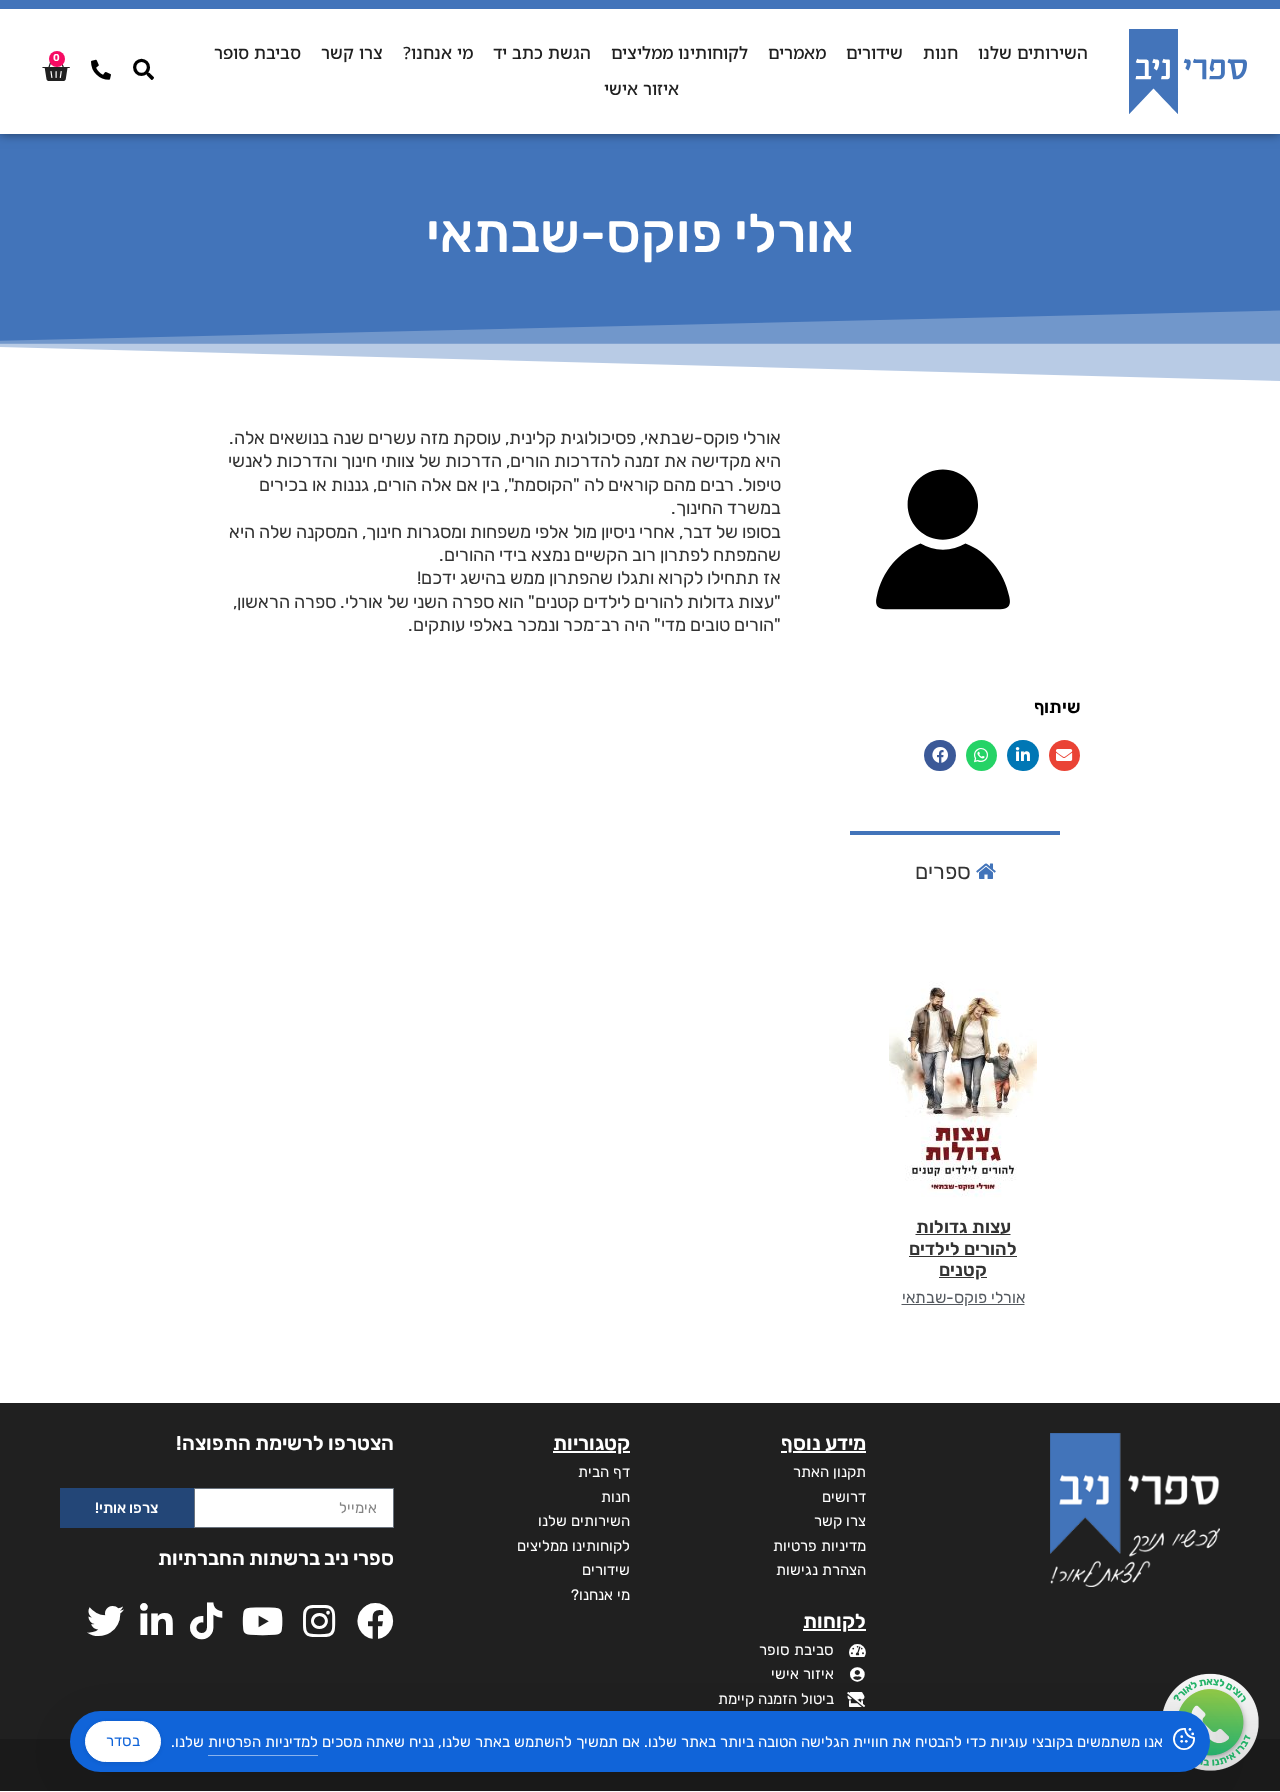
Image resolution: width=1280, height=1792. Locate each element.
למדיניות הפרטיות (263, 1742)
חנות (940, 52)
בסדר (123, 1741)
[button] (1065, 756)
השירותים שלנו (1033, 52)
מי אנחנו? (438, 52)
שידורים (874, 52)
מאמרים (797, 52)
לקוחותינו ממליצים (679, 52)
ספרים (945, 871)
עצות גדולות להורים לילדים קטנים (963, 1248)
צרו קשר (352, 52)
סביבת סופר (257, 52)
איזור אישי (641, 88)
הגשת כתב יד (542, 52)
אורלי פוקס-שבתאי (963, 1297)
